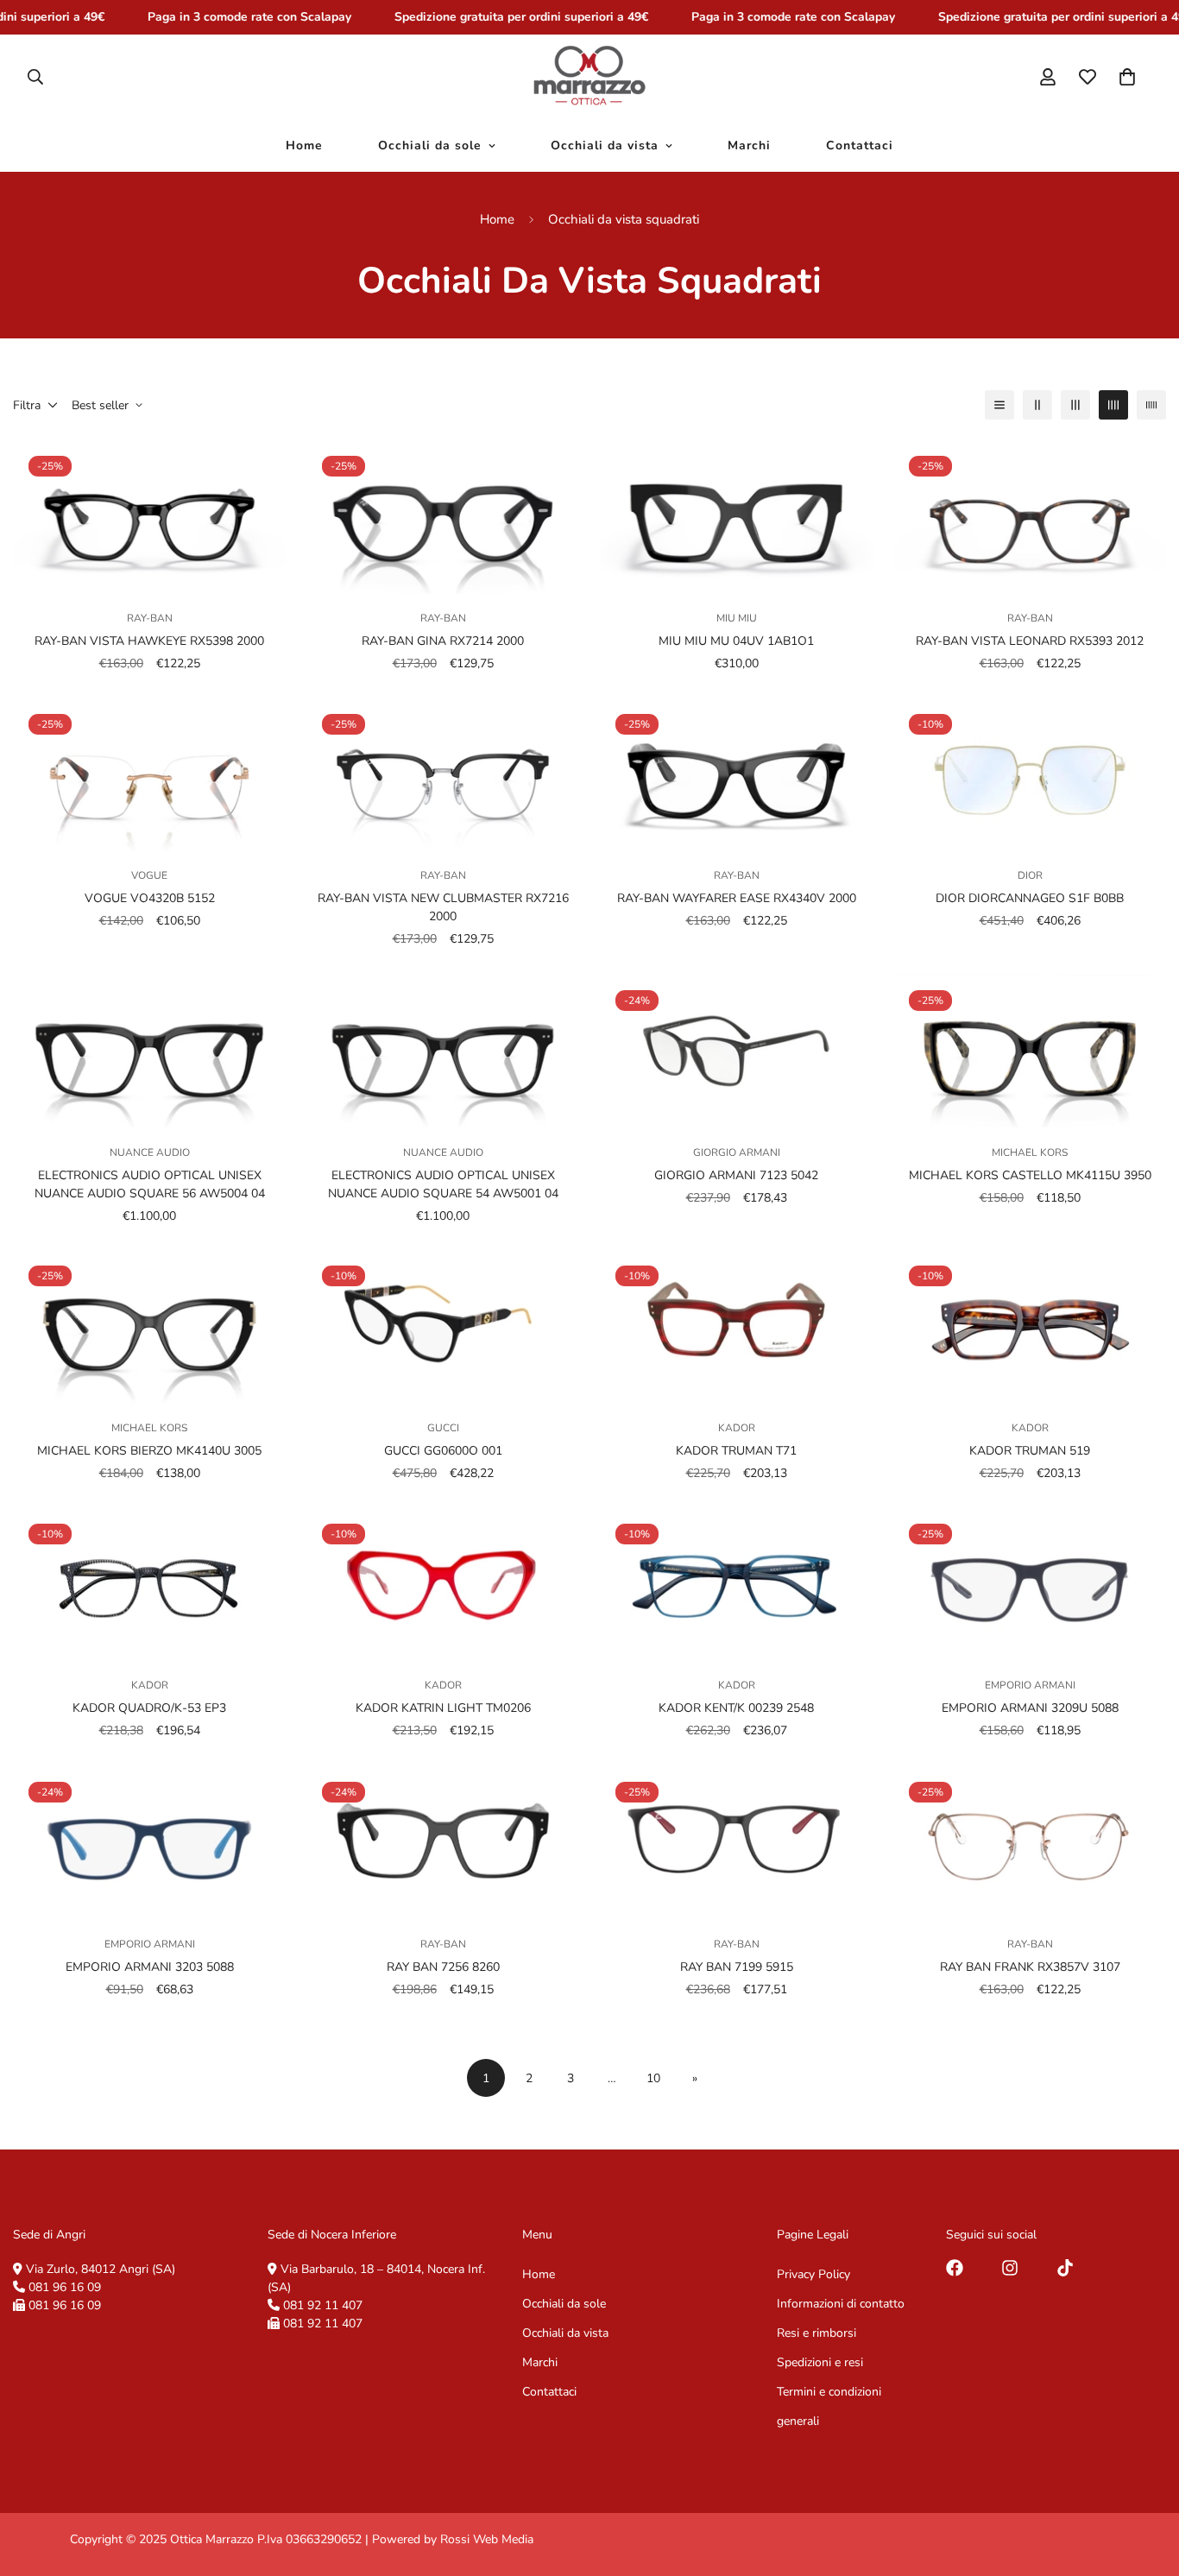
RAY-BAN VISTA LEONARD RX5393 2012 (1030, 641)
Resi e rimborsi (816, 2332)
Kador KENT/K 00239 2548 (736, 1709)
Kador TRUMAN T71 (736, 1451)
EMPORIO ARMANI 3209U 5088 (1030, 1709)
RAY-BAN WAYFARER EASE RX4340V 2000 (737, 899)
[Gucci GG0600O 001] (443, 1327)
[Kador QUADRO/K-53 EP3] (149, 1585)
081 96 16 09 (65, 2286)
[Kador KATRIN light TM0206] (443, 1585)
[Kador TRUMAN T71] (736, 1327)
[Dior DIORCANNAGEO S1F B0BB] (1030, 775)
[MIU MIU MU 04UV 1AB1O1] (736, 517)
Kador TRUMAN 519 (1030, 1451)
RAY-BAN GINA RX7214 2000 (443, 641)
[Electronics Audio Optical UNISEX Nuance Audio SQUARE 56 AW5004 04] (149, 1051)
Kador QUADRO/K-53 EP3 (149, 1709)
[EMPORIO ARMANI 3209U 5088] (1030, 1585)
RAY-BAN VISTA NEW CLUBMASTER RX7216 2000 (443, 908)
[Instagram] (1010, 2268)
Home (304, 145)
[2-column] (1037, 405)
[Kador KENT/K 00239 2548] (736, 1585)
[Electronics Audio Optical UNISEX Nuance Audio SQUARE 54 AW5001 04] (443, 1051)
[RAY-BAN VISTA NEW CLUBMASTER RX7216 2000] (443, 775)
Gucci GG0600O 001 (443, 1451)
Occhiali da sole (430, 145)
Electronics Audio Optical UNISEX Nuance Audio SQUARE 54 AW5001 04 (443, 1184)
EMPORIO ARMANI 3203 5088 (150, 1967)
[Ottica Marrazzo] (589, 77)
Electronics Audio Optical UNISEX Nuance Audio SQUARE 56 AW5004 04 (150, 1184)
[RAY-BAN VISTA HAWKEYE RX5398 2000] (149, 517)
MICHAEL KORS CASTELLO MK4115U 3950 (1030, 1174)
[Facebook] (955, 2268)
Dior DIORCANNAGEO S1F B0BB (1030, 899)
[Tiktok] (1065, 2268)
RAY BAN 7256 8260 (443, 1967)
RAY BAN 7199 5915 (737, 1967)
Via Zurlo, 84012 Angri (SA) (101, 2268)
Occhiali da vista (605, 145)
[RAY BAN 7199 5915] (736, 1843)
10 (653, 2077)
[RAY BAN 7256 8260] (443, 1843)
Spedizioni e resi (820, 2361)
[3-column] (1075, 405)
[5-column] (1151, 405)
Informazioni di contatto (841, 2303)
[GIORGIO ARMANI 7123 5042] (736, 1051)
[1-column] (999, 405)
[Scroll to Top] (1145, 2482)
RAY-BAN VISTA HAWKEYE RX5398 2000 (149, 641)
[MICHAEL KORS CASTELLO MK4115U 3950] (1030, 1051)
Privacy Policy (813, 2273)
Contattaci (860, 145)
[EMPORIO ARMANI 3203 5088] (149, 1843)
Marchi (749, 145)
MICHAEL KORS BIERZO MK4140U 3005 (149, 1451)
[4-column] (1113, 405)
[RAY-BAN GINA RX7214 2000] (443, 517)
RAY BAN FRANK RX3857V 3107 (1030, 1967)
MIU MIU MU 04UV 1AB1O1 (736, 641)
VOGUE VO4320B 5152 (150, 899)
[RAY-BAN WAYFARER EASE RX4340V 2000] (736, 775)
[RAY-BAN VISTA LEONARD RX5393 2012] (1030, 517)
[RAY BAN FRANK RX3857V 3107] (1030, 1843)
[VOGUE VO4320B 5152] (149, 775)
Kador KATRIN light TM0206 (443, 1709)
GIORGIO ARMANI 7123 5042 (736, 1174)
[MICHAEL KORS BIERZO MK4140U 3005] (149, 1327)
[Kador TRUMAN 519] (1030, 1327)
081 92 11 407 (323, 2305)
